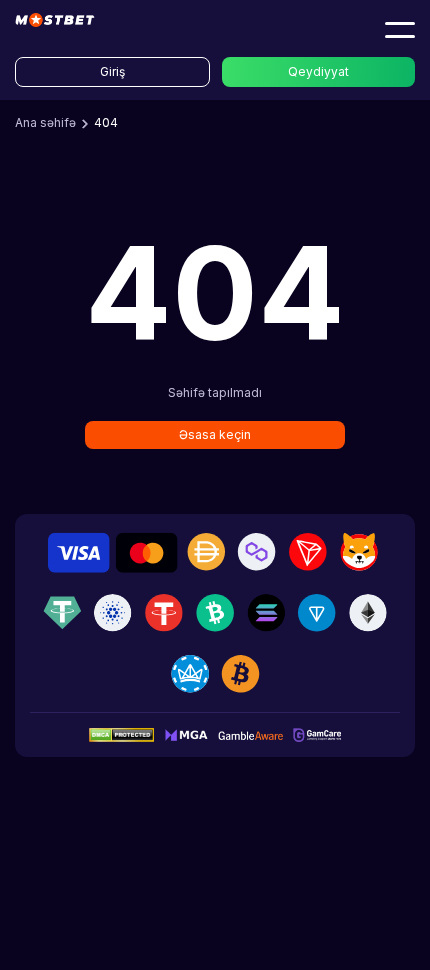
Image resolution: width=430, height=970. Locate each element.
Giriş (112, 71)
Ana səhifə (45, 122)
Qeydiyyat (318, 71)
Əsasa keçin (215, 434)
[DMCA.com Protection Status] (121, 734)
